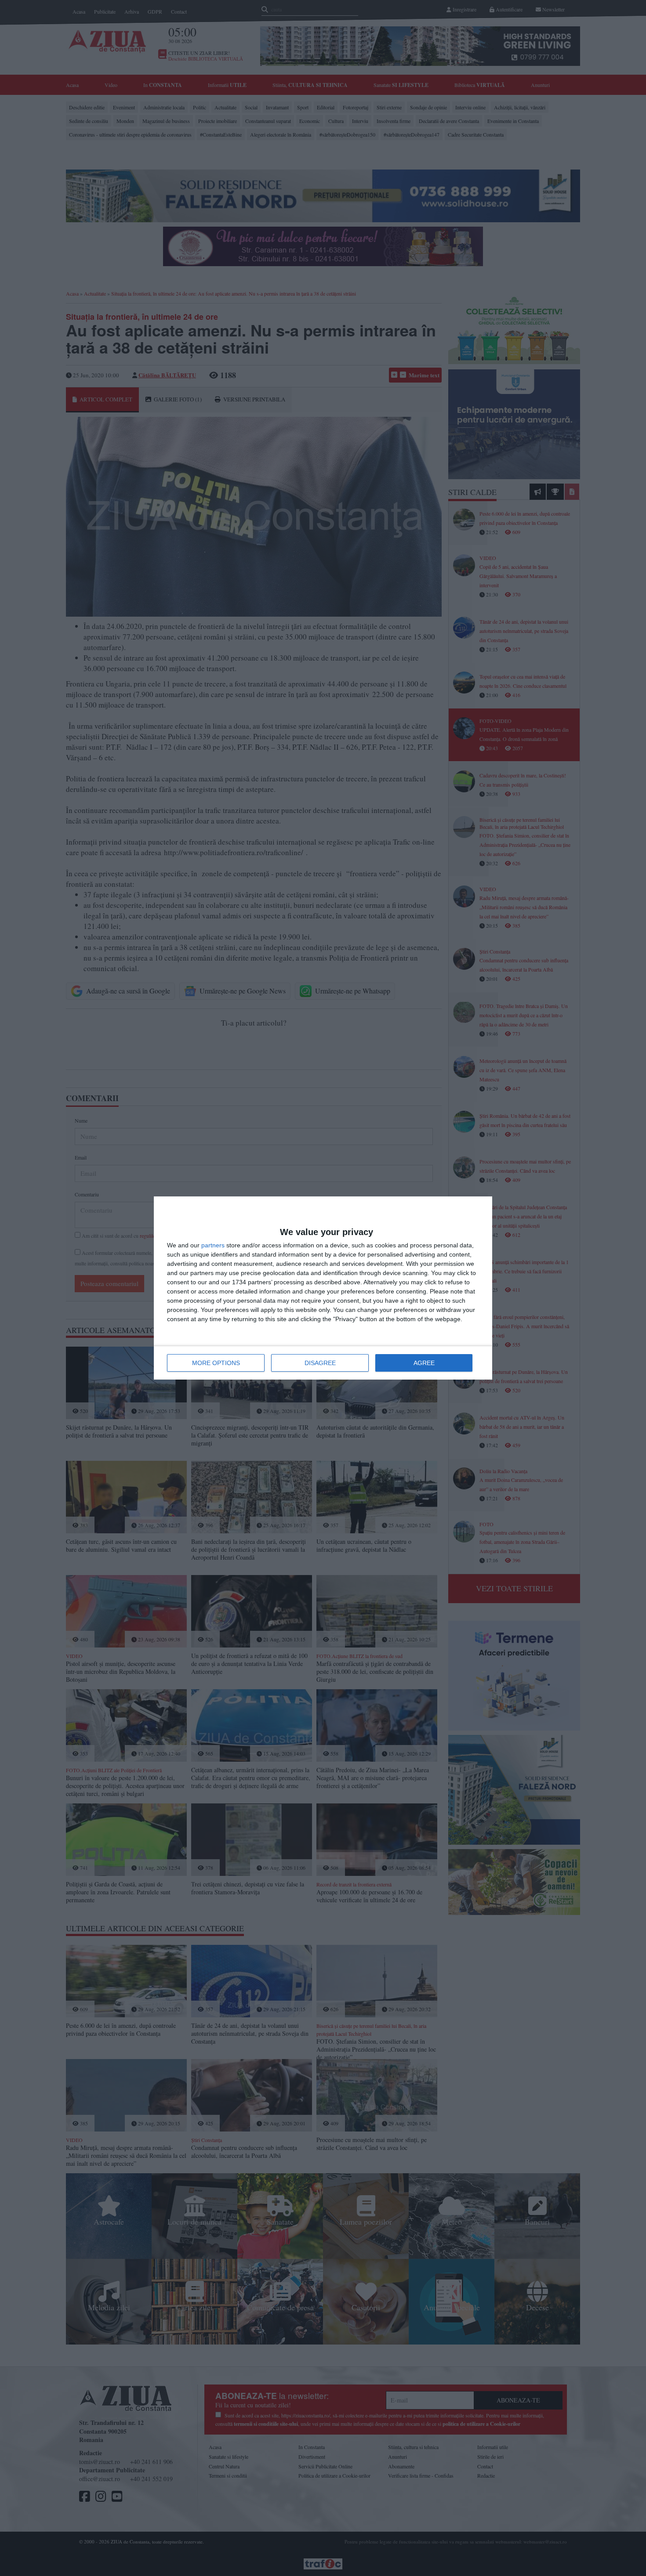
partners (213, 1245)
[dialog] (323, 1288)
